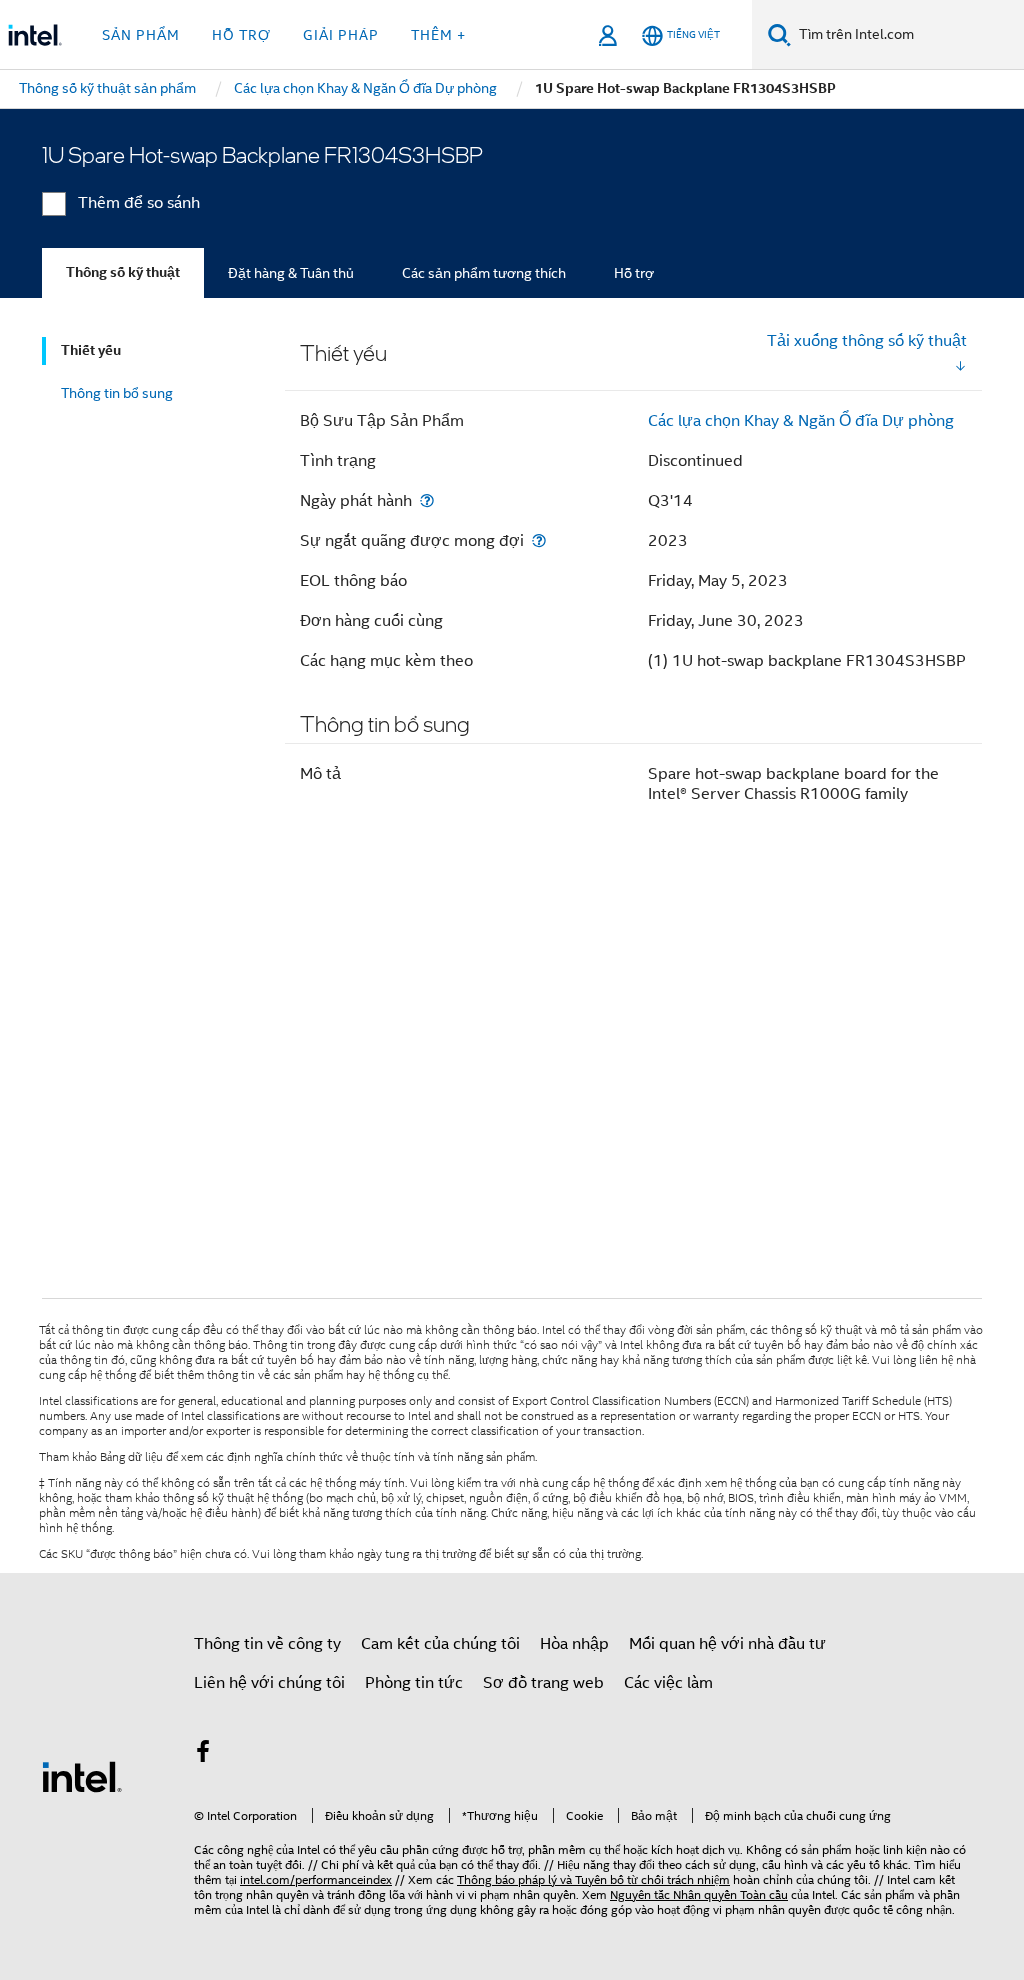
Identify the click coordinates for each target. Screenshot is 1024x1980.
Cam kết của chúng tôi (440, 1644)
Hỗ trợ (634, 273)
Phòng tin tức (414, 1683)
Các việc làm (668, 1683)
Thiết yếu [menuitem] (91, 350)
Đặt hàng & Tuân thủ (291, 273)
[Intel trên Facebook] (203, 1755)
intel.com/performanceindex (316, 1879)
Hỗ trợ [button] (241, 35)
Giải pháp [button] (341, 35)
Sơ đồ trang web (543, 1683)
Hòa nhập (574, 1644)
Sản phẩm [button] (141, 35)
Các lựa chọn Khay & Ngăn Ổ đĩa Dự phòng (801, 421)
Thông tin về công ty (267, 1644)
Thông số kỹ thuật (123, 272)
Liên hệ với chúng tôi (269, 1683)
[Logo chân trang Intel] (82, 1776)
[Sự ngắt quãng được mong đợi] (539, 540)
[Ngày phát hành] (427, 500)
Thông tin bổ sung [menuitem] (117, 393)
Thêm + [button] (438, 35)
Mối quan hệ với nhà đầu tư (727, 1644)
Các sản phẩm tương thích (484, 273)
